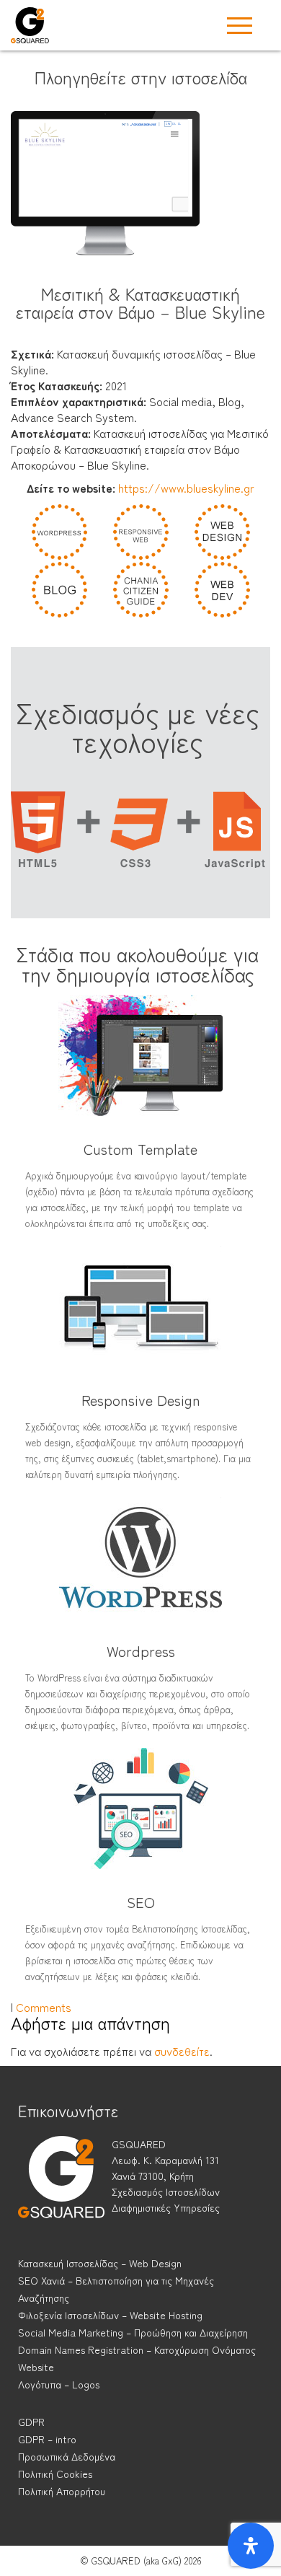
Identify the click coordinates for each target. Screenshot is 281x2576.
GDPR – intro (47, 2439)
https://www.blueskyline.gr (186, 488)
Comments (44, 2007)
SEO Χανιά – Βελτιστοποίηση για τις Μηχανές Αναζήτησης (116, 2289)
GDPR (31, 2422)
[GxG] (61, 2190)
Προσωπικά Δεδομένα (67, 2456)
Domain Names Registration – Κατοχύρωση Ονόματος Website (137, 2358)
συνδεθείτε (182, 2051)
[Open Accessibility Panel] (251, 2546)
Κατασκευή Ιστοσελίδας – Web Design (100, 2263)
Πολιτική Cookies (55, 2474)
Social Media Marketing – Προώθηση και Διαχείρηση (133, 2332)
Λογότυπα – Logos (59, 2384)
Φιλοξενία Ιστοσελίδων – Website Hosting (110, 2315)
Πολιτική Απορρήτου (62, 2491)
